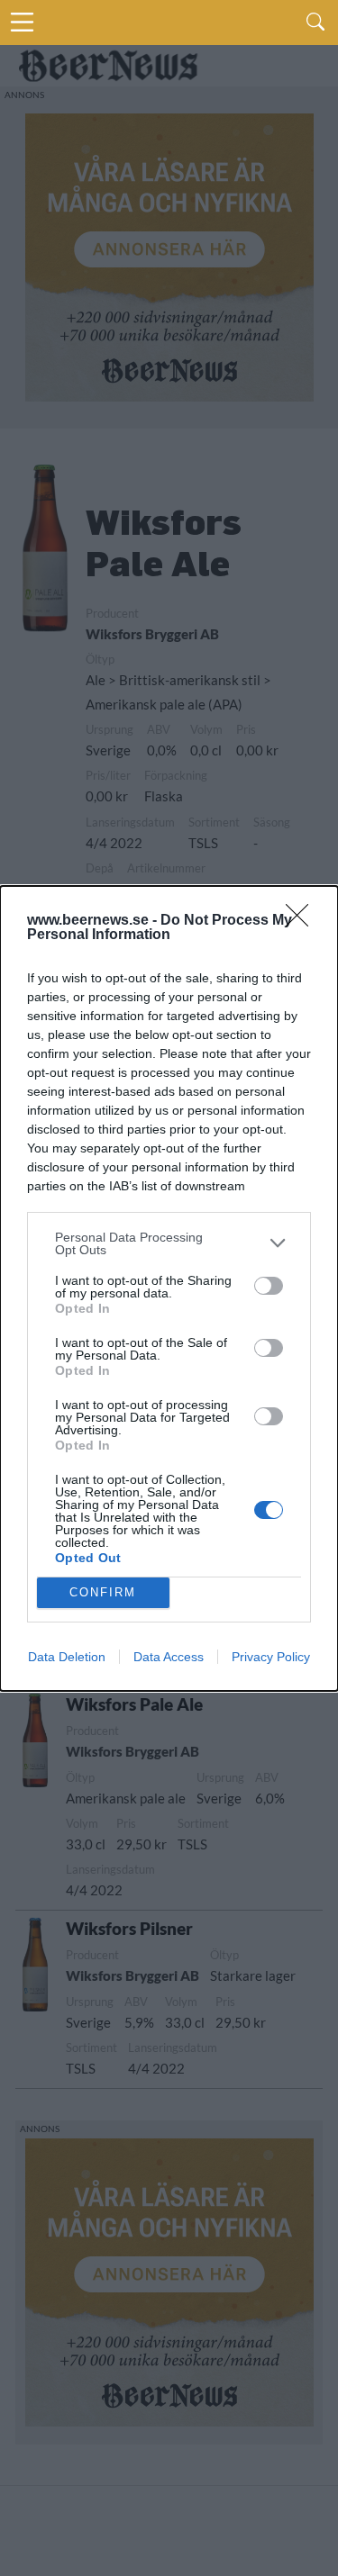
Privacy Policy (271, 1657)
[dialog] (169, 1288)
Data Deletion (67, 1657)
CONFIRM (103, 1592)
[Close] (303, 921)
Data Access (169, 1657)
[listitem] (169, 1243)
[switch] (269, 1286)
